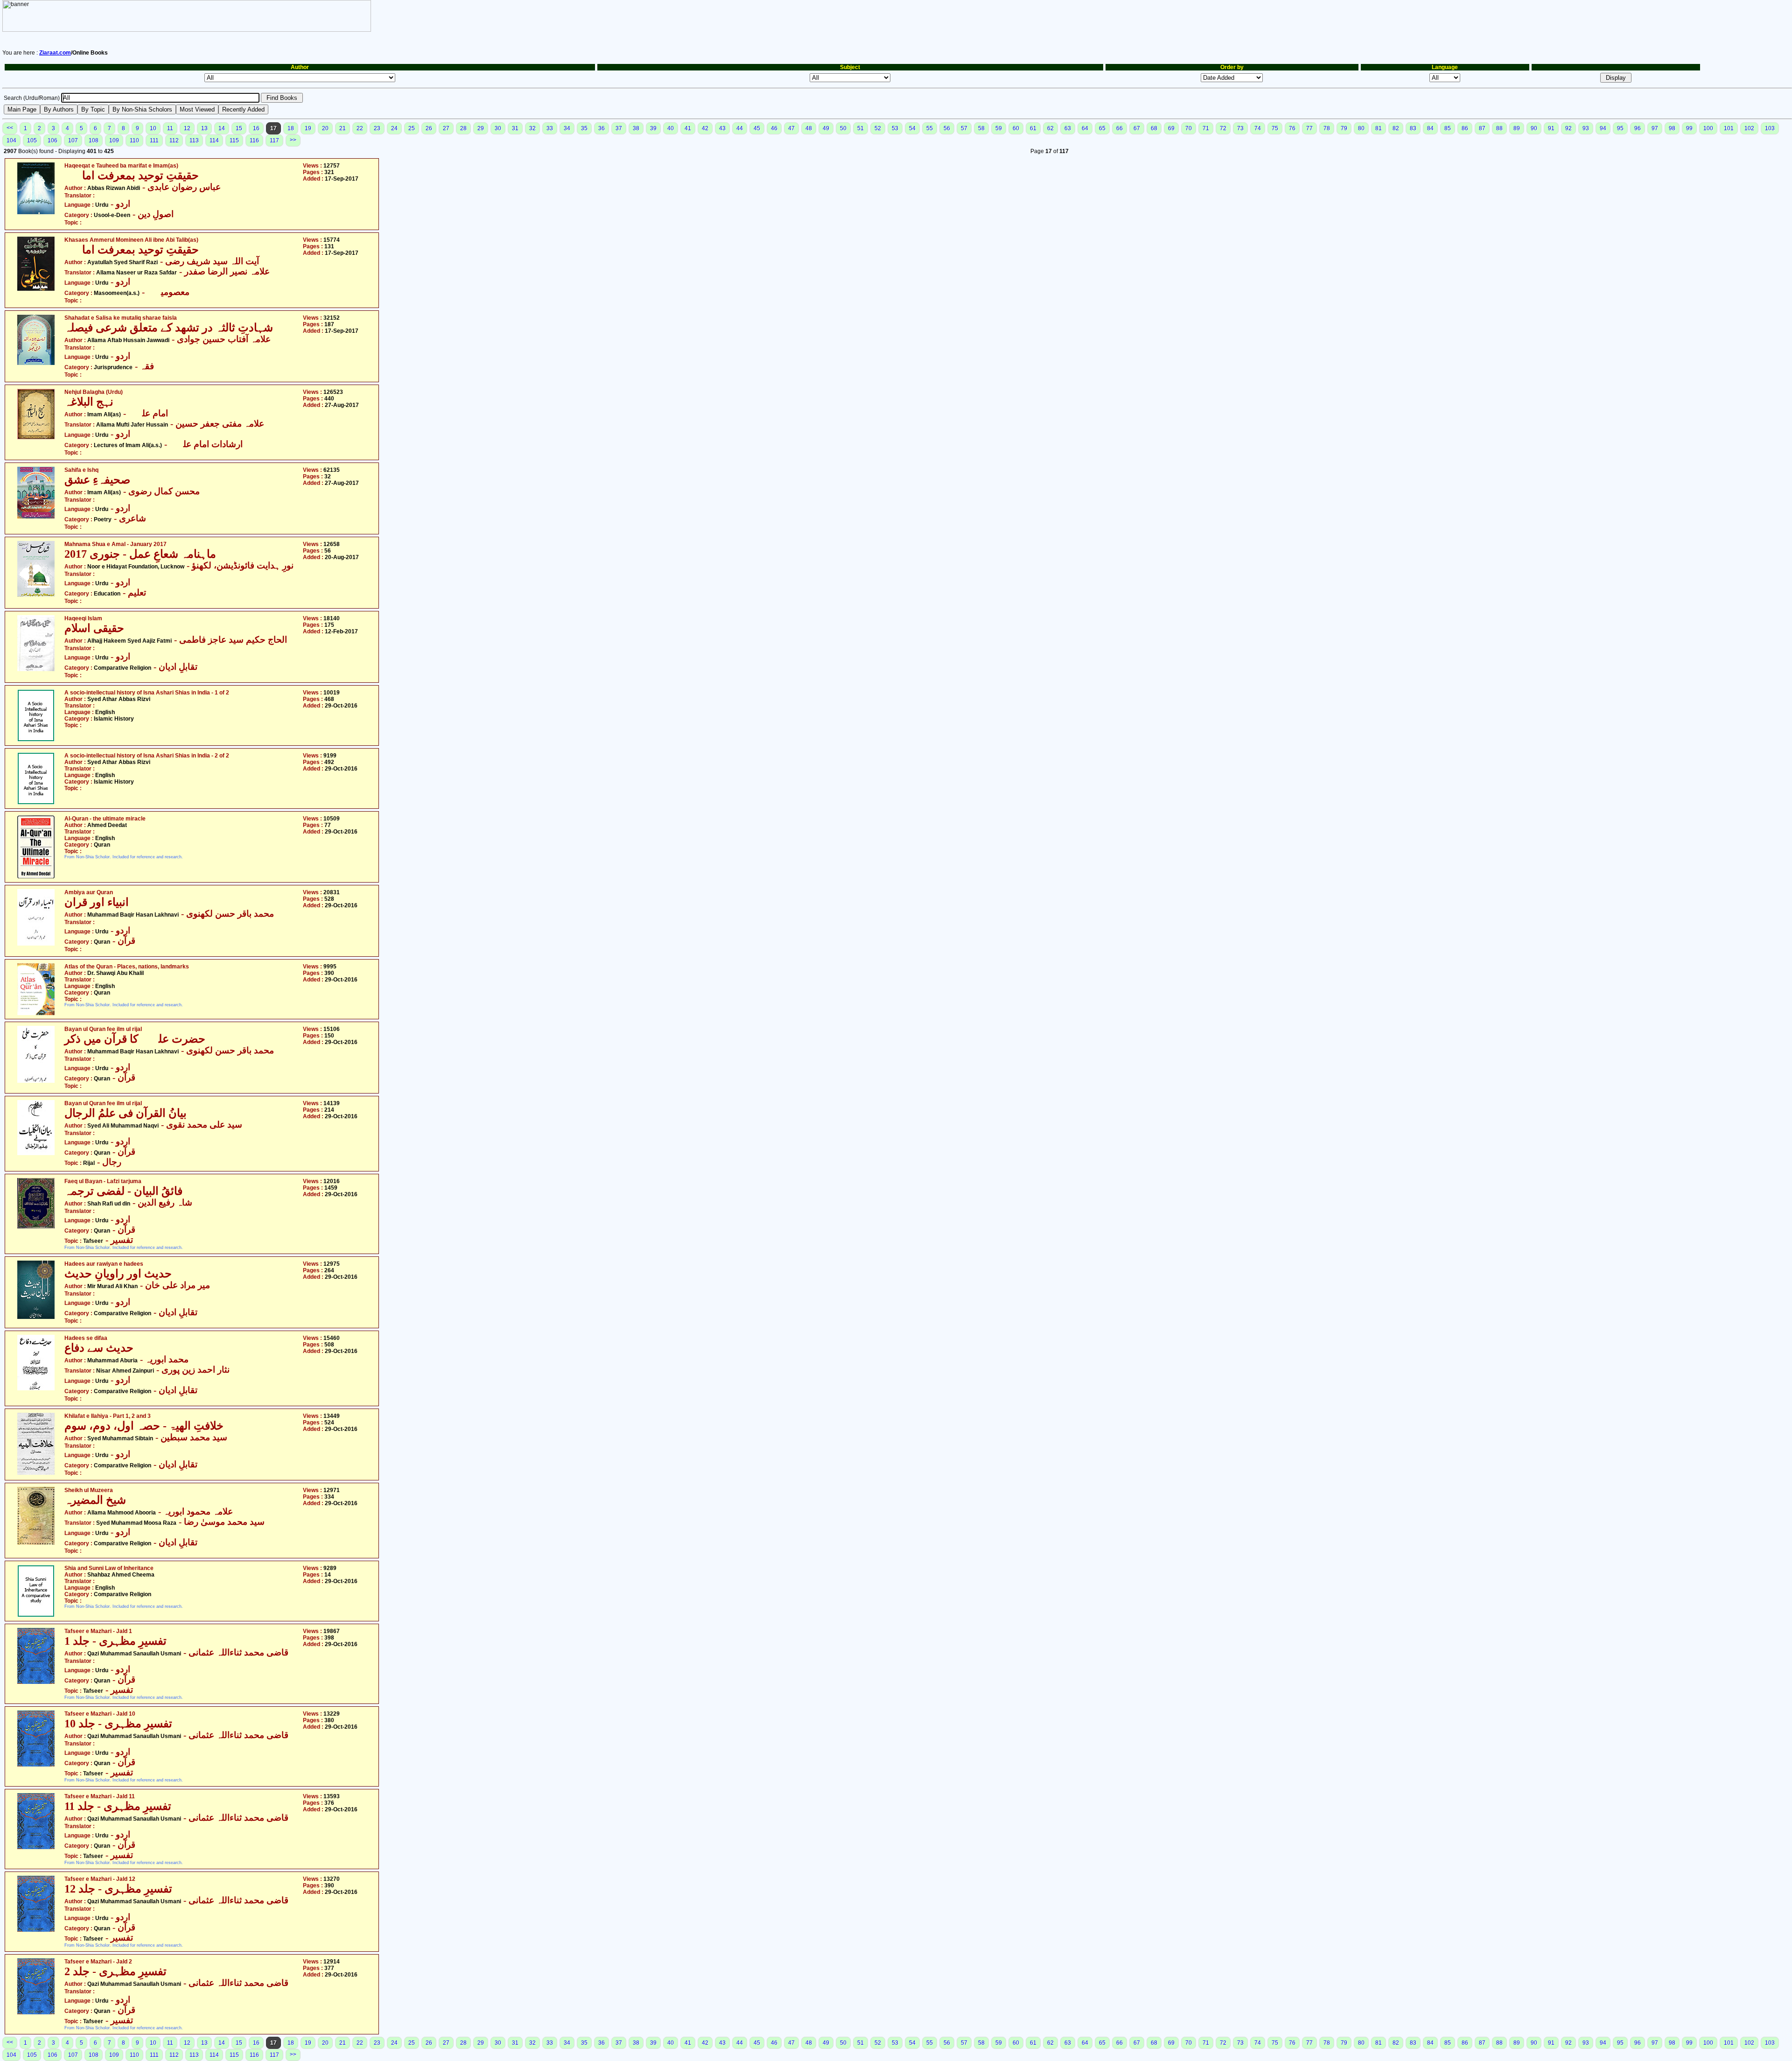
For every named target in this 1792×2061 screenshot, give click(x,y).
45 (757, 128)
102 (1749, 128)
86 (1465, 128)
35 (584, 128)
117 (274, 140)
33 (550, 128)
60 (1016, 128)
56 (947, 128)
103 (1770, 128)
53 (895, 128)
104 (11, 140)
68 (1154, 128)
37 (619, 128)
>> (293, 140)
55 (930, 128)
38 (636, 128)
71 (1206, 128)
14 (222, 128)
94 (1603, 128)
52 (878, 128)
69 (1171, 128)
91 (1551, 128)
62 (1050, 128)
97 (1655, 128)
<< (10, 128)
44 (740, 128)
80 (1361, 128)
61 (1033, 128)
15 (239, 128)
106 (52, 140)
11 (170, 128)
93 (1586, 128)
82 (1396, 128)
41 (688, 128)
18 (291, 128)
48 (809, 128)
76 (1292, 128)
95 (1620, 128)
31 (515, 128)
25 (412, 128)
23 (377, 128)
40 (671, 128)
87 (1482, 128)
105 (32, 140)
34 (567, 128)
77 (1309, 128)
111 (154, 140)
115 (234, 140)
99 (1689, 128)
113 (194, 140)
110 (134, 140)
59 (999, 128)
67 (1137, 128)
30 (498, 128)
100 (1708, 128)
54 (912, 128)
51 (861, 128)
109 (114, 140)
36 (602, 128)
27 (446, 128)
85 (1448, 128)
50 (843, 128)
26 (429, 128)
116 (254, 140)
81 (1379, 128)
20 (325, 128)
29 (481, 128)
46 (774, 128)
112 (174, 140)
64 (1085, 128)
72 (1223, 128)
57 (964, 128)
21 (343, 128)
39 (653, 128)
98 (1672, 128)
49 (826, 128)
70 (1189, 128)
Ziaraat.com (55, 53)
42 (705, 128)
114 (214, 140)
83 (1413, 128)
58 (981, 128)
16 (256, 128)
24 (394, 128)
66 (1120, 128)
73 (1240, 128)
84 (1430, 128)
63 (1068, 128)
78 (1327, 128)
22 (360, 128)
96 (1638, 128)
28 (463, 128)
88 (1499, 128)
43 (722, 128)
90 (1534, 128)
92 (1568, 128)
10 (153, 128)
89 (1517, 128)
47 (791, 128)
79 (1344, 128)
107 (73, 140)
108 (94, 140)
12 (187, 128)
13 (204, 128)
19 (308, 128)
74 (1258, 128)
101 (1729, 128)
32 (532, 128)
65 (1102, 128)
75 (1275, 128)
